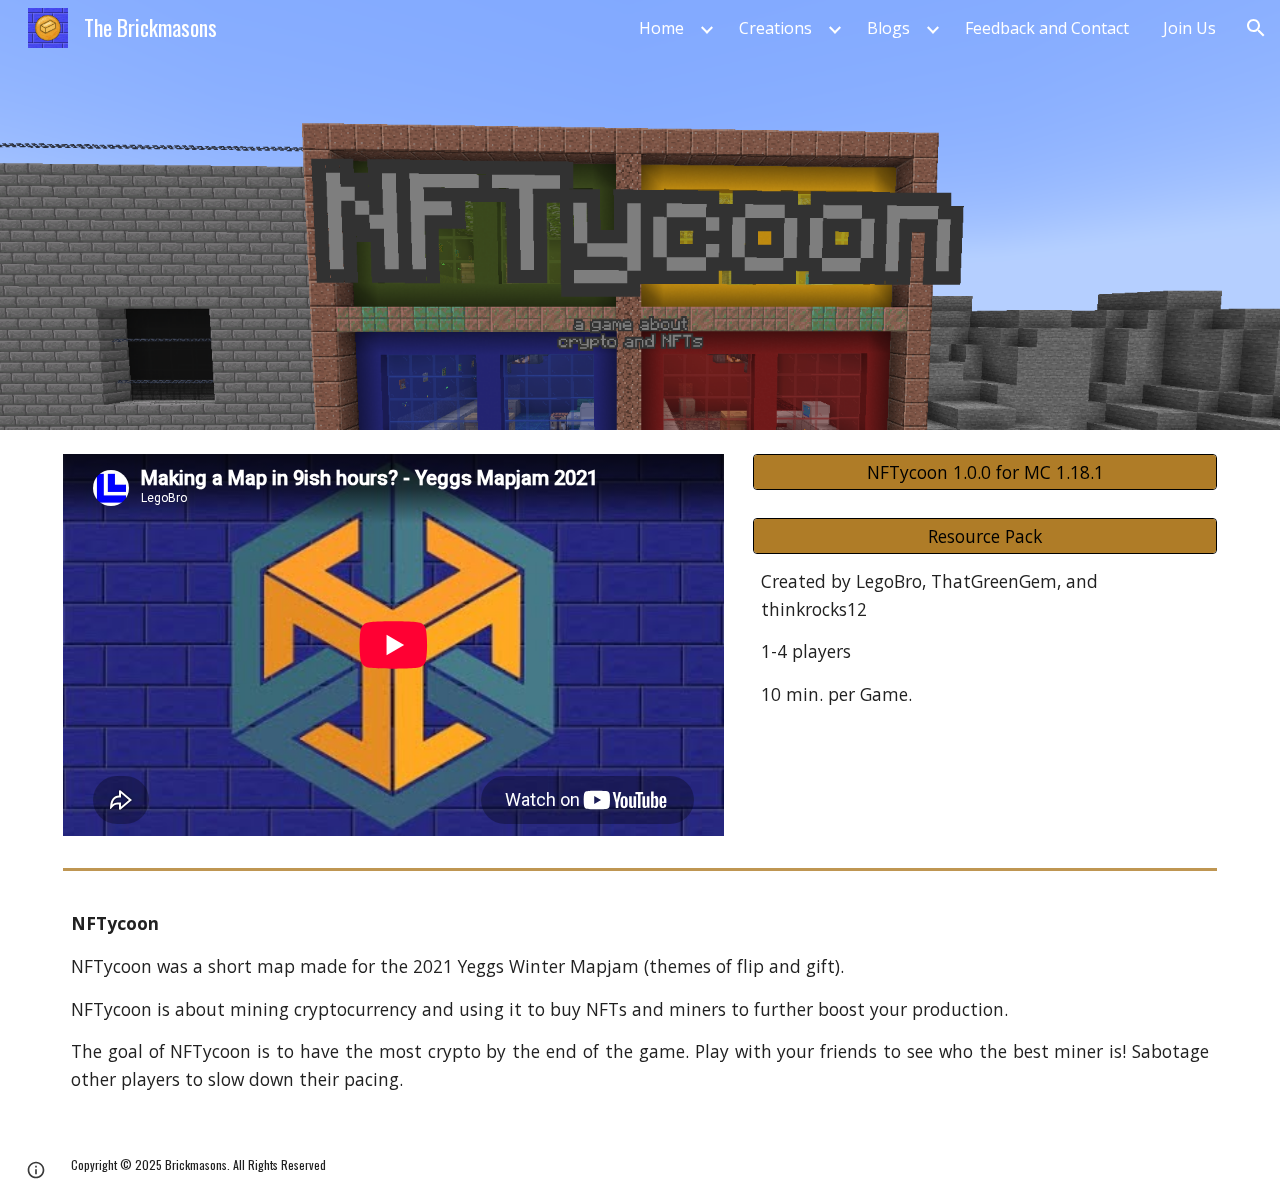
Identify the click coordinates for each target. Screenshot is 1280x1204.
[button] (1256, 28)
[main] (985, 638)
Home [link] (661, 28)
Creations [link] (775, 28)
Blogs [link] (888, 28)
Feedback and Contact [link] (1047, 28)
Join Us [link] (1189, 28)
